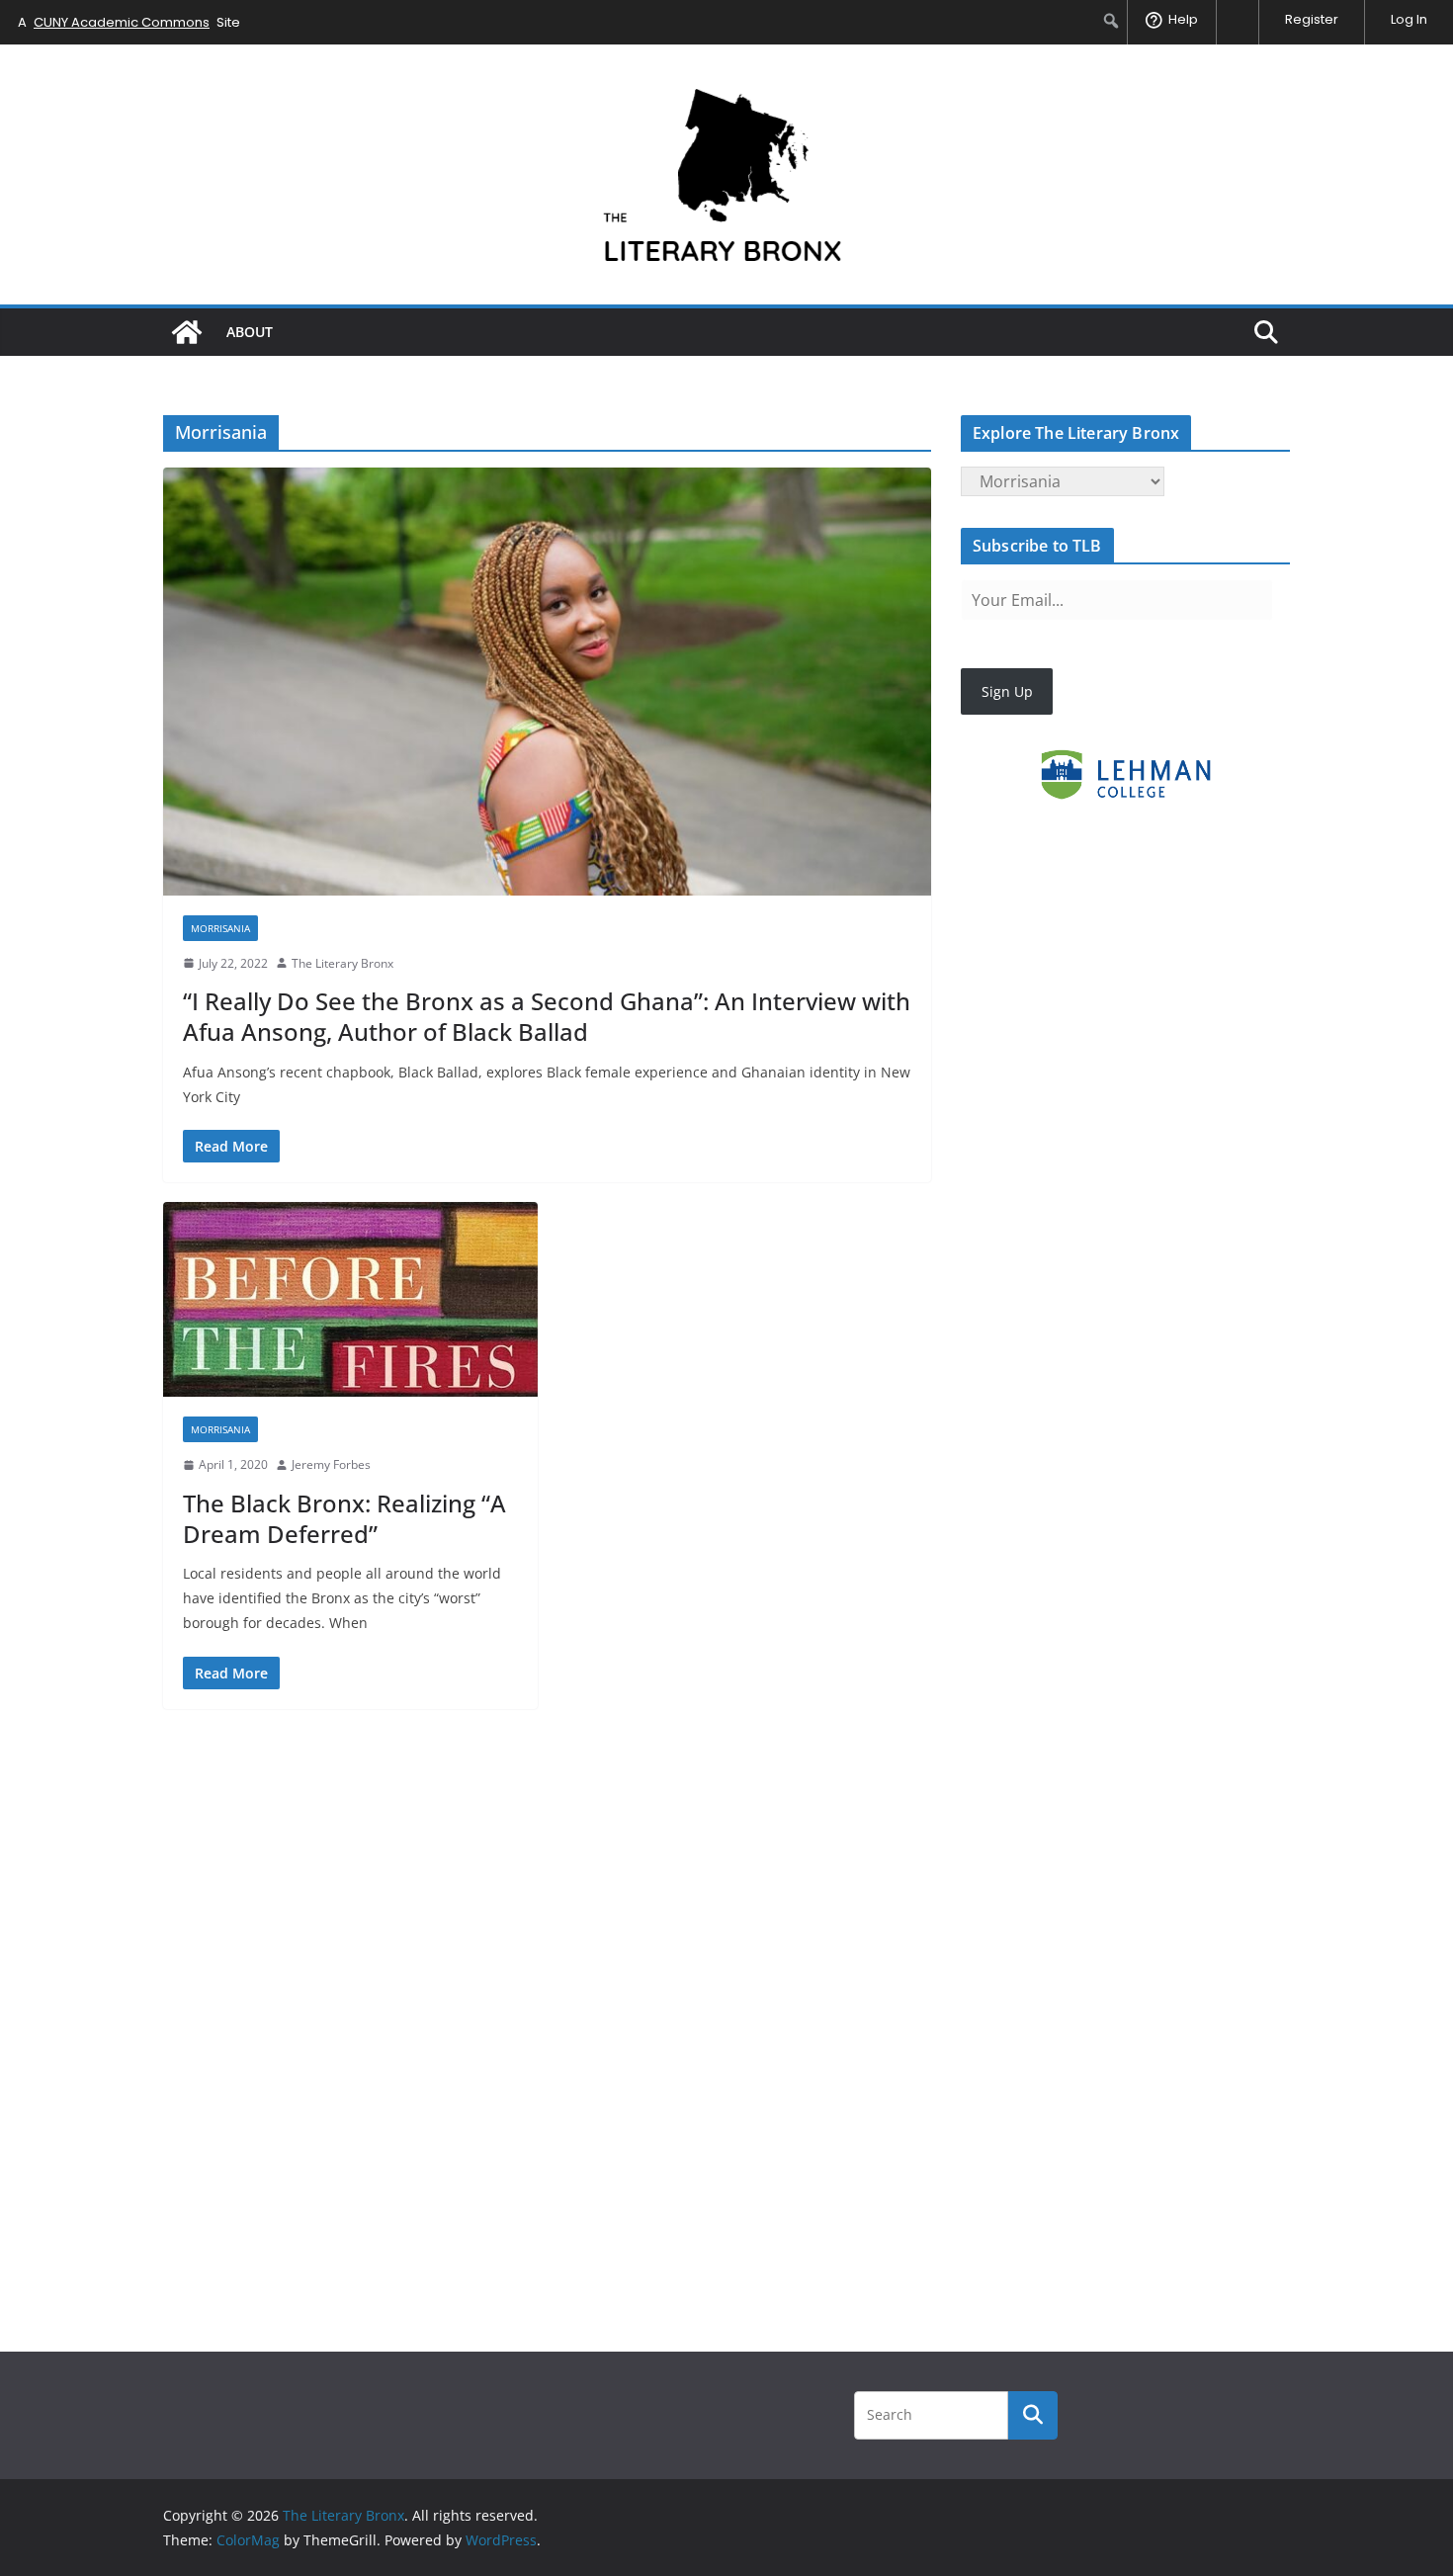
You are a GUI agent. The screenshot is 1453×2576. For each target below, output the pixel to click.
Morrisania (220, 928)
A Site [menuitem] (129, 22)
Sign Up (1007, 691)
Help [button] (1183, 19)
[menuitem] (1111, 21)
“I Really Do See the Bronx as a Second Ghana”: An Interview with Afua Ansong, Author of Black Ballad (547, 1016)
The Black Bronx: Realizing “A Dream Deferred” (344, 1518)
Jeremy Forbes (331, 1464)
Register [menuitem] (1312, 19)
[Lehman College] (1125, 774)
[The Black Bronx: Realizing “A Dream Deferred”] (350, 1299)
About (250, 332)
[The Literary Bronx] (187, 332)
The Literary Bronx (342, 963)
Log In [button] (1409, 19)
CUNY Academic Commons (122, 22)
